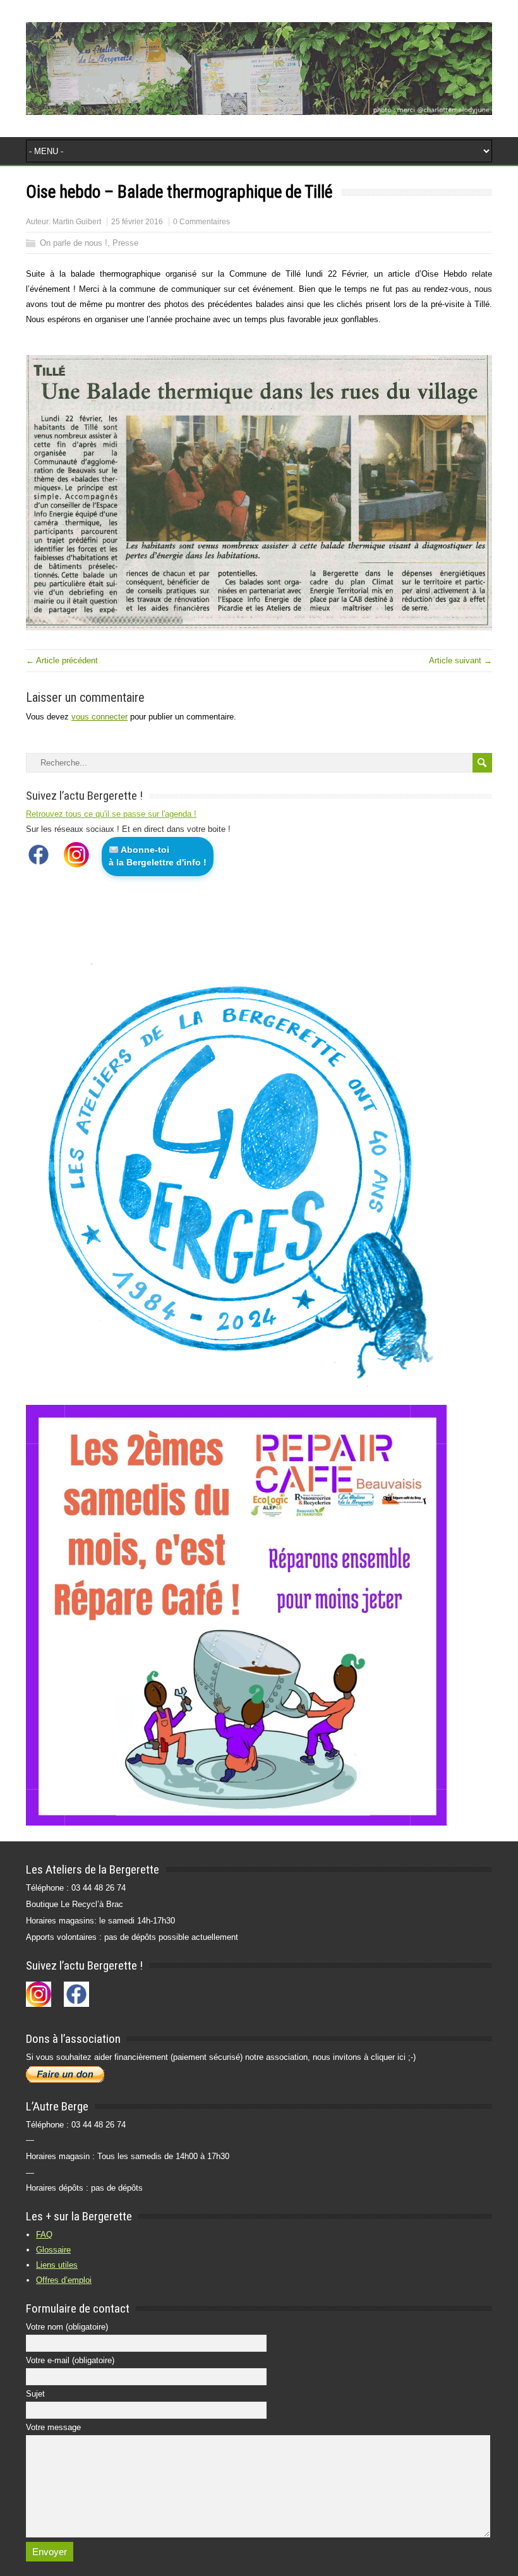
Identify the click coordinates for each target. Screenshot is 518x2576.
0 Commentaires (202, 222)
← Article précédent (62, 660)
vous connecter (99, 717)
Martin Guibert (77, 222)
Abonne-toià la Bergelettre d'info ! (158, 856)
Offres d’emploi (64, 2280)
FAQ (44, 2235)
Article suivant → (461, 660)
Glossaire (53, 2250)
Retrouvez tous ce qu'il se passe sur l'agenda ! (111, 814)
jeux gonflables (351, 319)
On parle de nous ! (74, 243)
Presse (125, 243)
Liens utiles (57, 2265)
